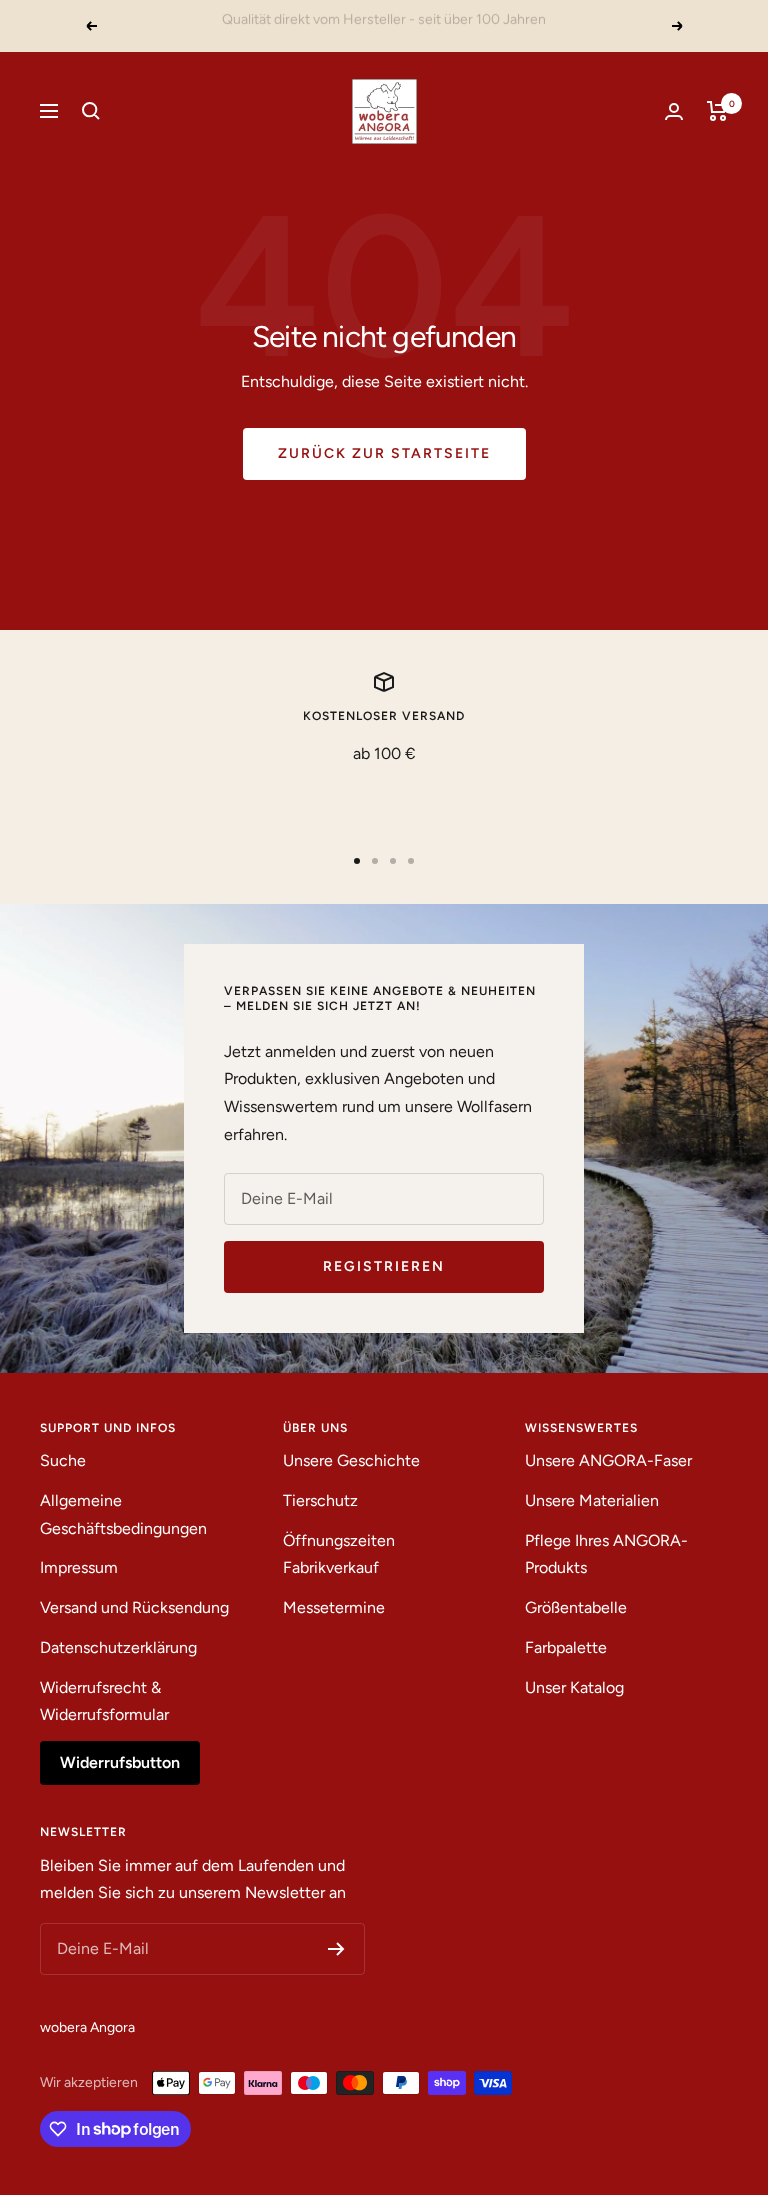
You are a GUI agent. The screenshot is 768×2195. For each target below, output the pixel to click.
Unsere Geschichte (351, 1460)
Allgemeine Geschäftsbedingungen (123, 1514)
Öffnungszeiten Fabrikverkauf (339, 1554)
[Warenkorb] (717, 111)
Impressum (79, 1567)
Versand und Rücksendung (134, 1607)
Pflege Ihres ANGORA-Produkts (606, 1554)
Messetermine (334, 1607)
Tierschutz (320, 1500)
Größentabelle (576, 1607)
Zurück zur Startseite (384, 453)
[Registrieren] (336, 1949)
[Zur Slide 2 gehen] (375, 861)
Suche (63, 1460)
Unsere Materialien (592, 1500)
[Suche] (91, 111)
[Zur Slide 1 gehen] (357, 861)
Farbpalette (566, 1647)
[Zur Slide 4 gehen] (411, 861)
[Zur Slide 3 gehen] (393, 861)
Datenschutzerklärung (118, 1647)
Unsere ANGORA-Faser (608, 1460)
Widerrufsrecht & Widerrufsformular (104, 1701)
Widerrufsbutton (120, 1762)
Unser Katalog (574, 1687)
